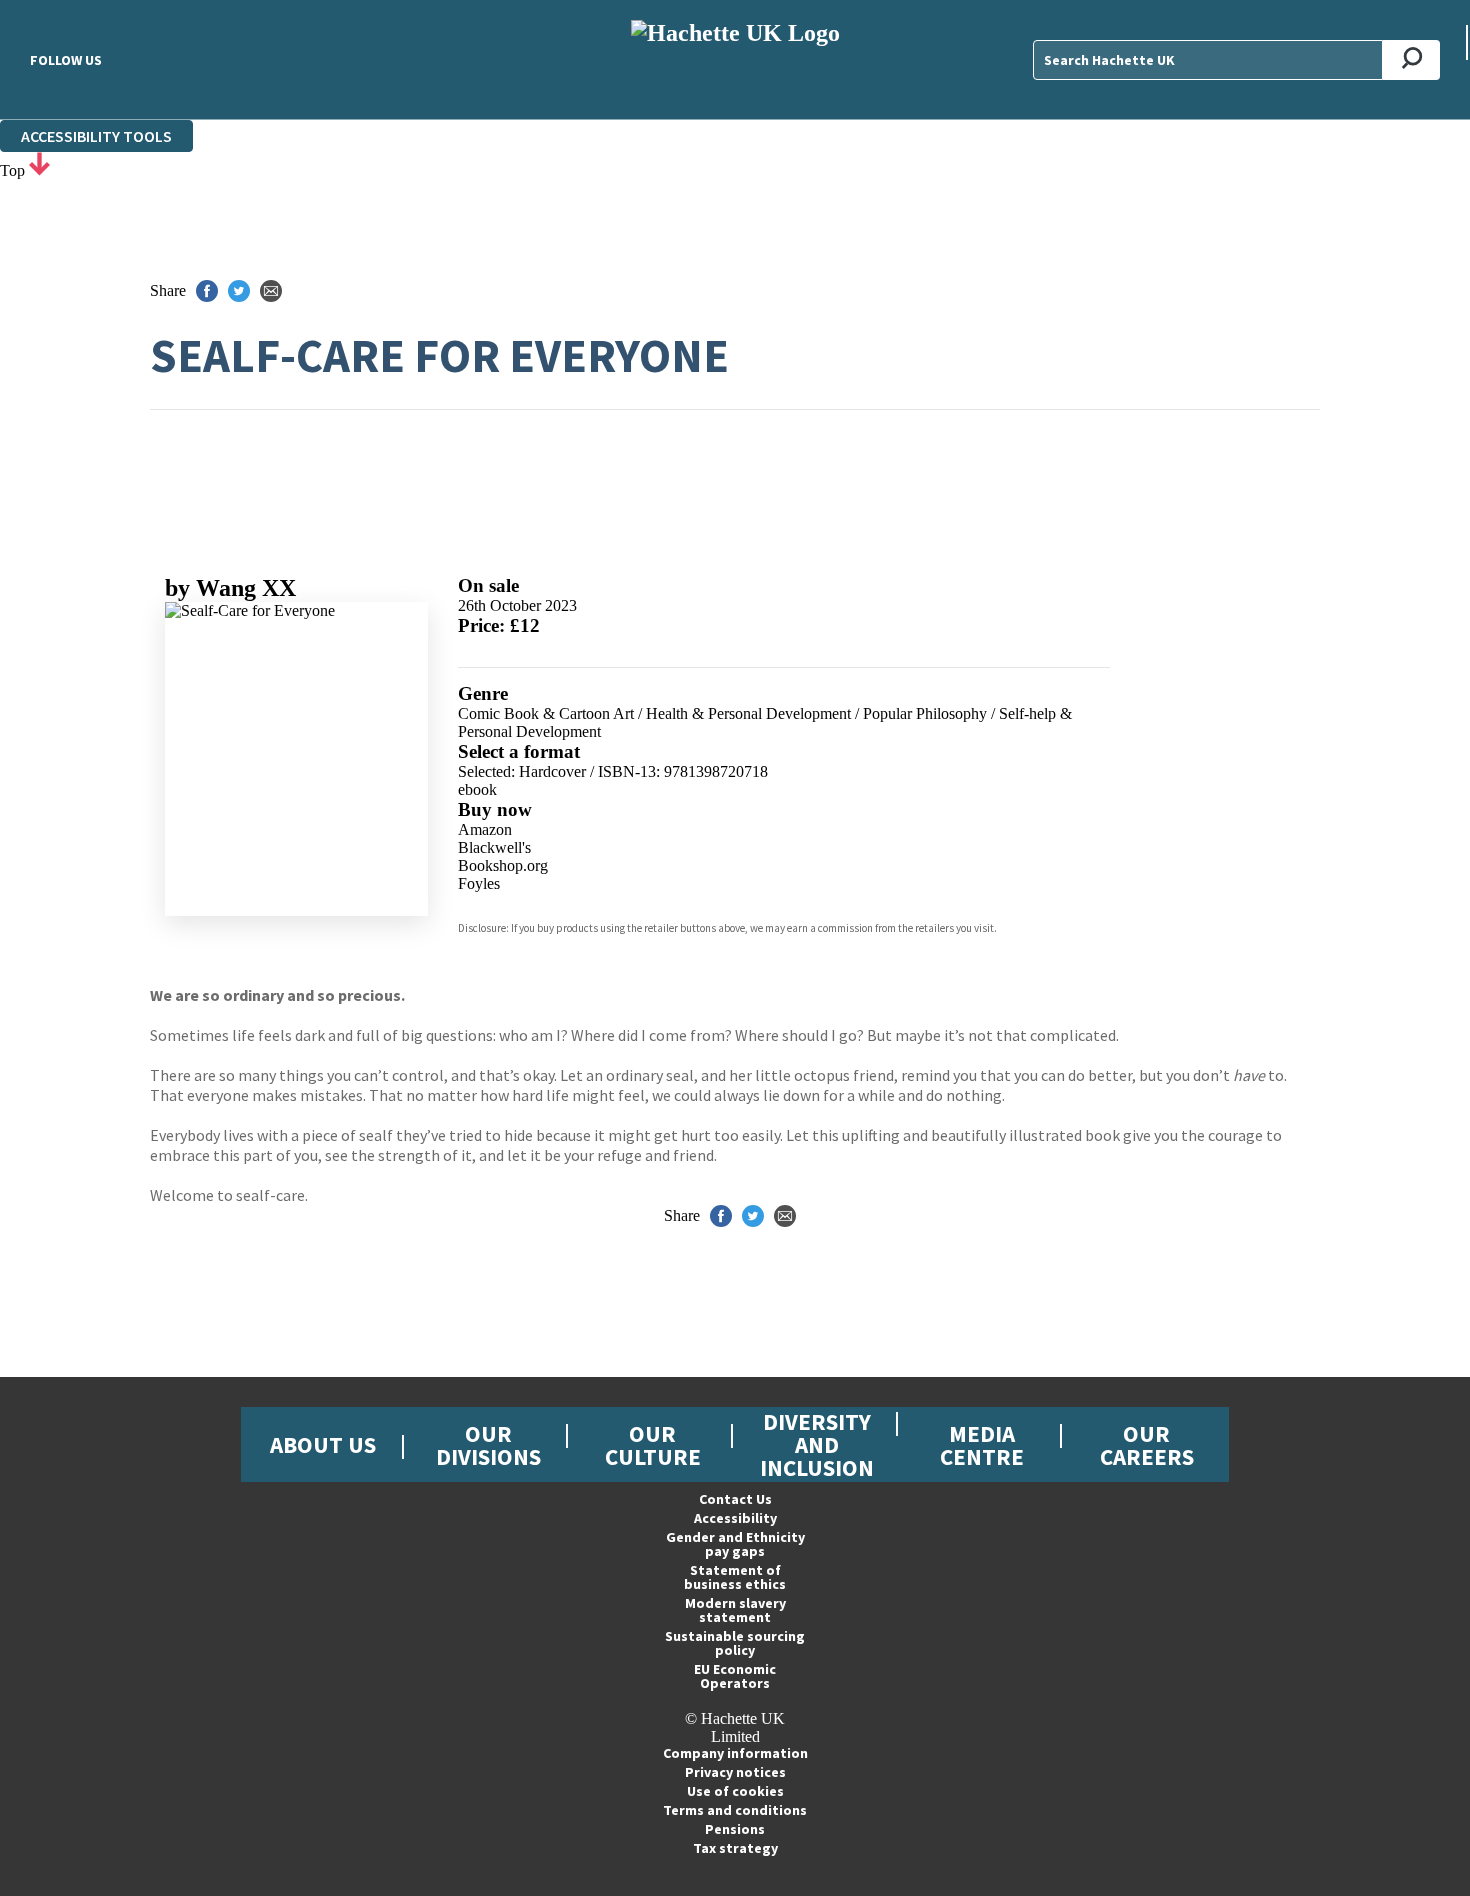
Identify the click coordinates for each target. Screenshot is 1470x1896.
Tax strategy (735, 1848)
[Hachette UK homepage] (735, 59)
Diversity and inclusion (817, 1444)
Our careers (1147, 1445)
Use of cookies (735, 1791)
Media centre (982, 1445)
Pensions (735, 1829)
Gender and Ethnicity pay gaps (735, 1544)
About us (323, 1444)
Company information (735, 1753)
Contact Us (735, 1499)
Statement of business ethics (735, 1577)
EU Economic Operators (735, 1676)
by (230, 588)
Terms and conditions (735, 1810)
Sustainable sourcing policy (735, 1643)
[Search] (1411, 60)
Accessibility (735, 1518)
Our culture (653, 1445)
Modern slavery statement (735, 1610)
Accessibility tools (96, 136)
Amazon (485, 829)
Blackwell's (494, 847)
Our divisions (488, 1445)
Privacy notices (735, 1772)
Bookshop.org (503, 865)
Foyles (479, 883)
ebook (477, 789)
